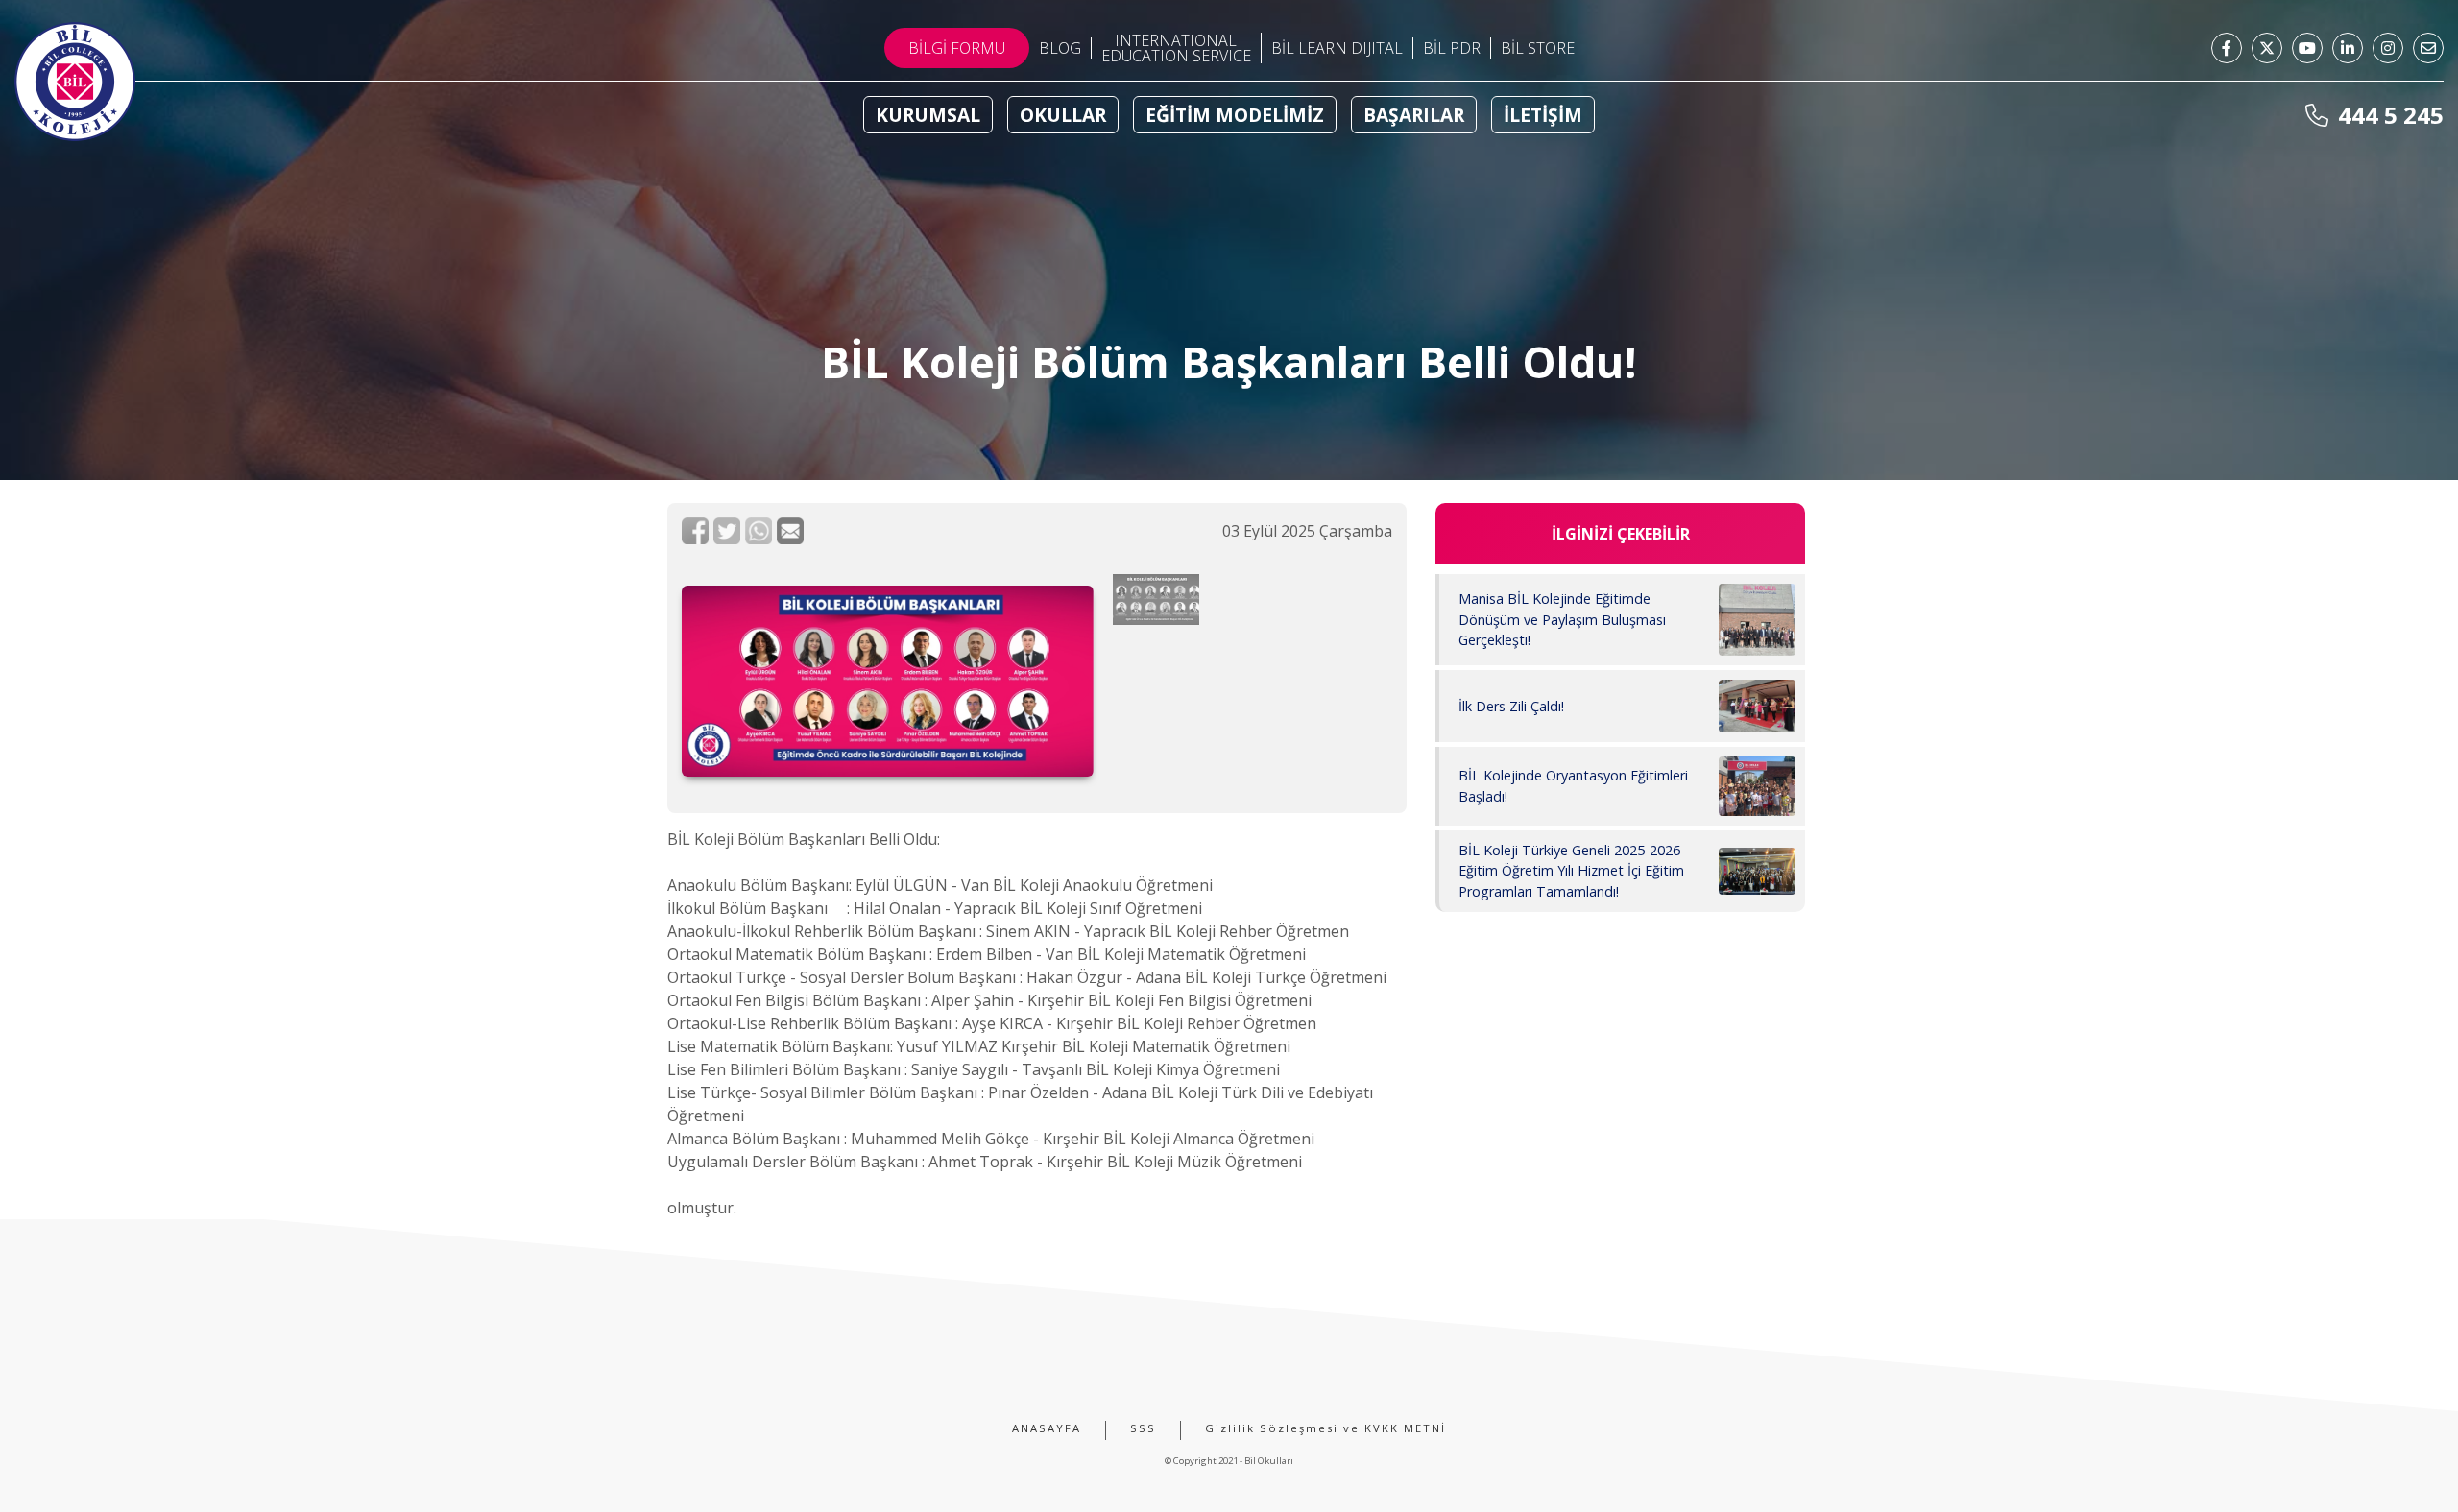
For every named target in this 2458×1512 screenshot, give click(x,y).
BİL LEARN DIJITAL (1337, 48)
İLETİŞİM (1543, 115)
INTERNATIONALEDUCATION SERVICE (1176, 48)
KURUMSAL (928, 115)
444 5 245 (2388, 115)
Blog (1060, 48)
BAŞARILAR (1414, 115)
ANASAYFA (1047, 1428)
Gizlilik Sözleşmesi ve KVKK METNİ (1325, 1428)
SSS (1143, 1428)
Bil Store (1538, 48)
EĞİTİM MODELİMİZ (1235, 115)
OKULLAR (1063, 115)
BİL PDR (1452, 48)
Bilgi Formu (957, 48)
